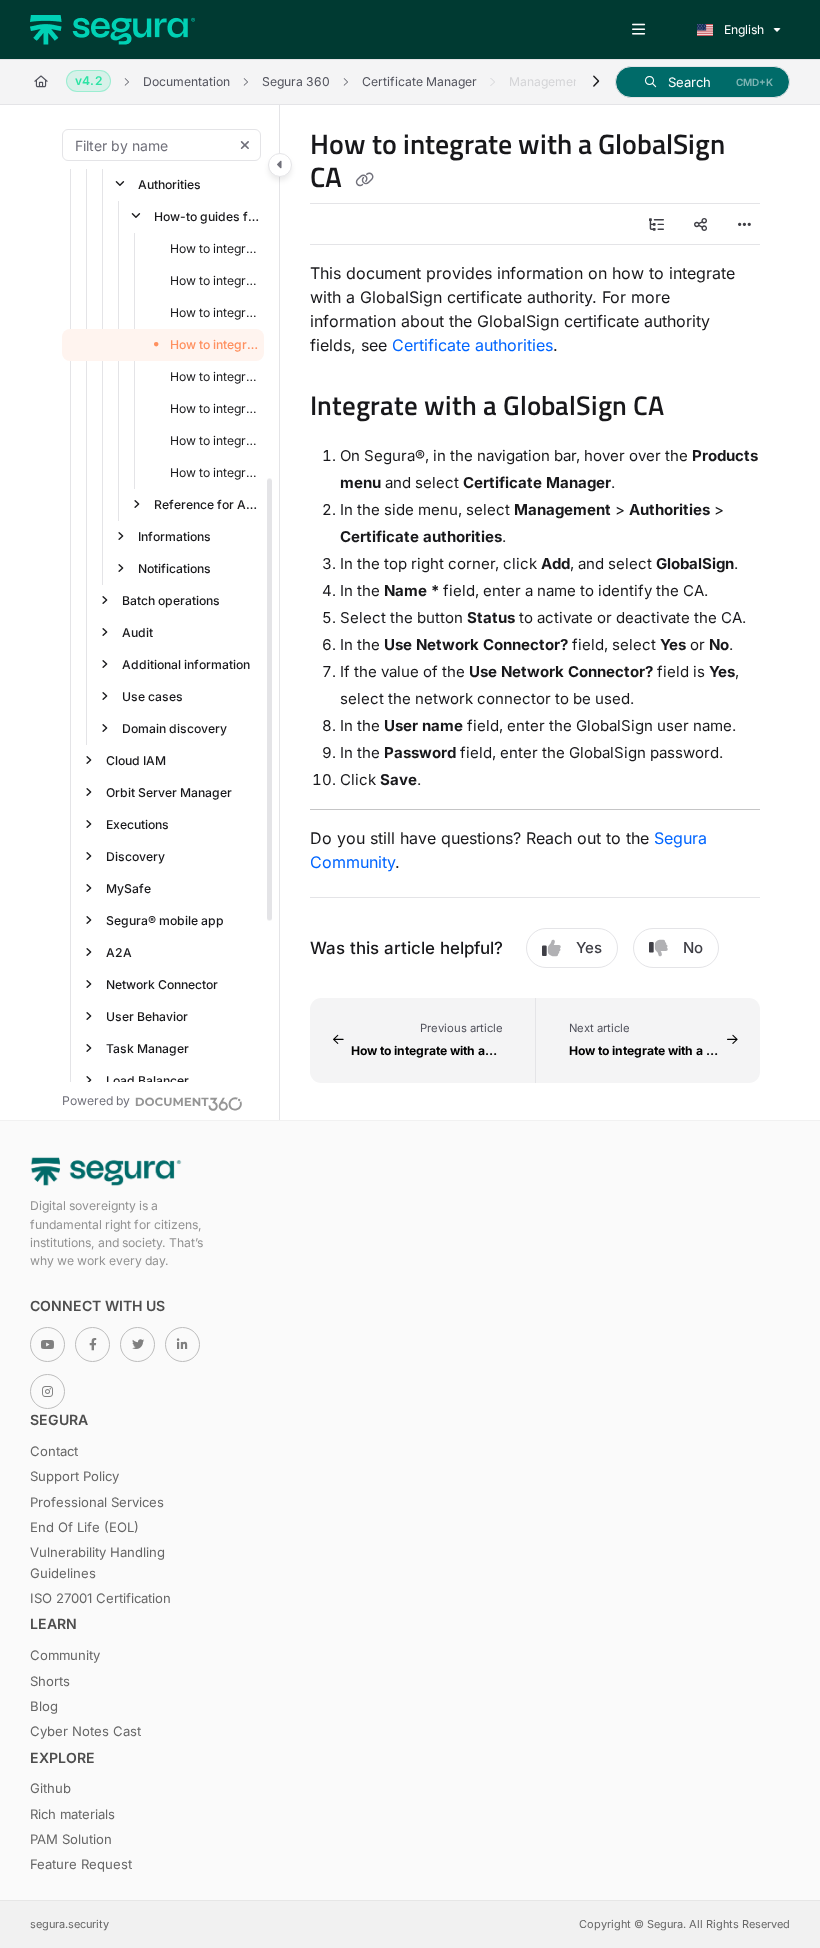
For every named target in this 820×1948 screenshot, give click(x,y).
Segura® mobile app (165, 920)
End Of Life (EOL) (84, 1527)
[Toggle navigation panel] (280, 165)
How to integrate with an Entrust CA (215, 280)
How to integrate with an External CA (215, 312)
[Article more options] (744, 224)
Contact (54, 1451)
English (742, 29)
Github (50, 1788)
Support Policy (74, 1476)
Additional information (186, 664)
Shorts (50, 1681)
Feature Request (81, 1864)
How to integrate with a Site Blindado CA (215, 472)
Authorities (169, 184)
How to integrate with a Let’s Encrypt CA (215, 408)
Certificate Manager (419, 81)
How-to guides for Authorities (207, 216)
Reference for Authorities (207, 504)
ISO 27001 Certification (100, 1598)
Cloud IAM (136, 760)
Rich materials (72, 1814)
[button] (702, 82)
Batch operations (171, 600)
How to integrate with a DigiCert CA (215, 248)
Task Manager (147, 1048)
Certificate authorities (472, 345)
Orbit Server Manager (169, 792)
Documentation (186, 81)
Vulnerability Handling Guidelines (97, 1562)
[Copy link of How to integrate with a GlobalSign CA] (364, 180)
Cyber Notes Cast (85, 1731)
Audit (137, 632)
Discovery (135, 856)
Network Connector (162, 984)
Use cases (152, 696)
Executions (137, 824)
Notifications (174, 568)
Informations (174, 536)
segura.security (69, 1924)
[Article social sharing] (700, 224)
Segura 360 (296, 81)
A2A (119, 952)
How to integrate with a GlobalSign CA (215, 344)
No (693, 947)
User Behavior (147, 1016)
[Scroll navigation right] (595, 82)
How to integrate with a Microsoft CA (215, 440)
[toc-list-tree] (656, 224)
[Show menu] (638, 30)
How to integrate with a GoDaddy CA (215, 376)
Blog (44, 1706)
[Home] (112, 30)
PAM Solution (71, 1839)
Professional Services (97, 1502)
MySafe (128, 888)
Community (65, 1655)
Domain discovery (174, 728)
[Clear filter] (245, 145)
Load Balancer (147, 1080)
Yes (589, 947)
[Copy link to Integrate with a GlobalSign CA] (695, 409)
